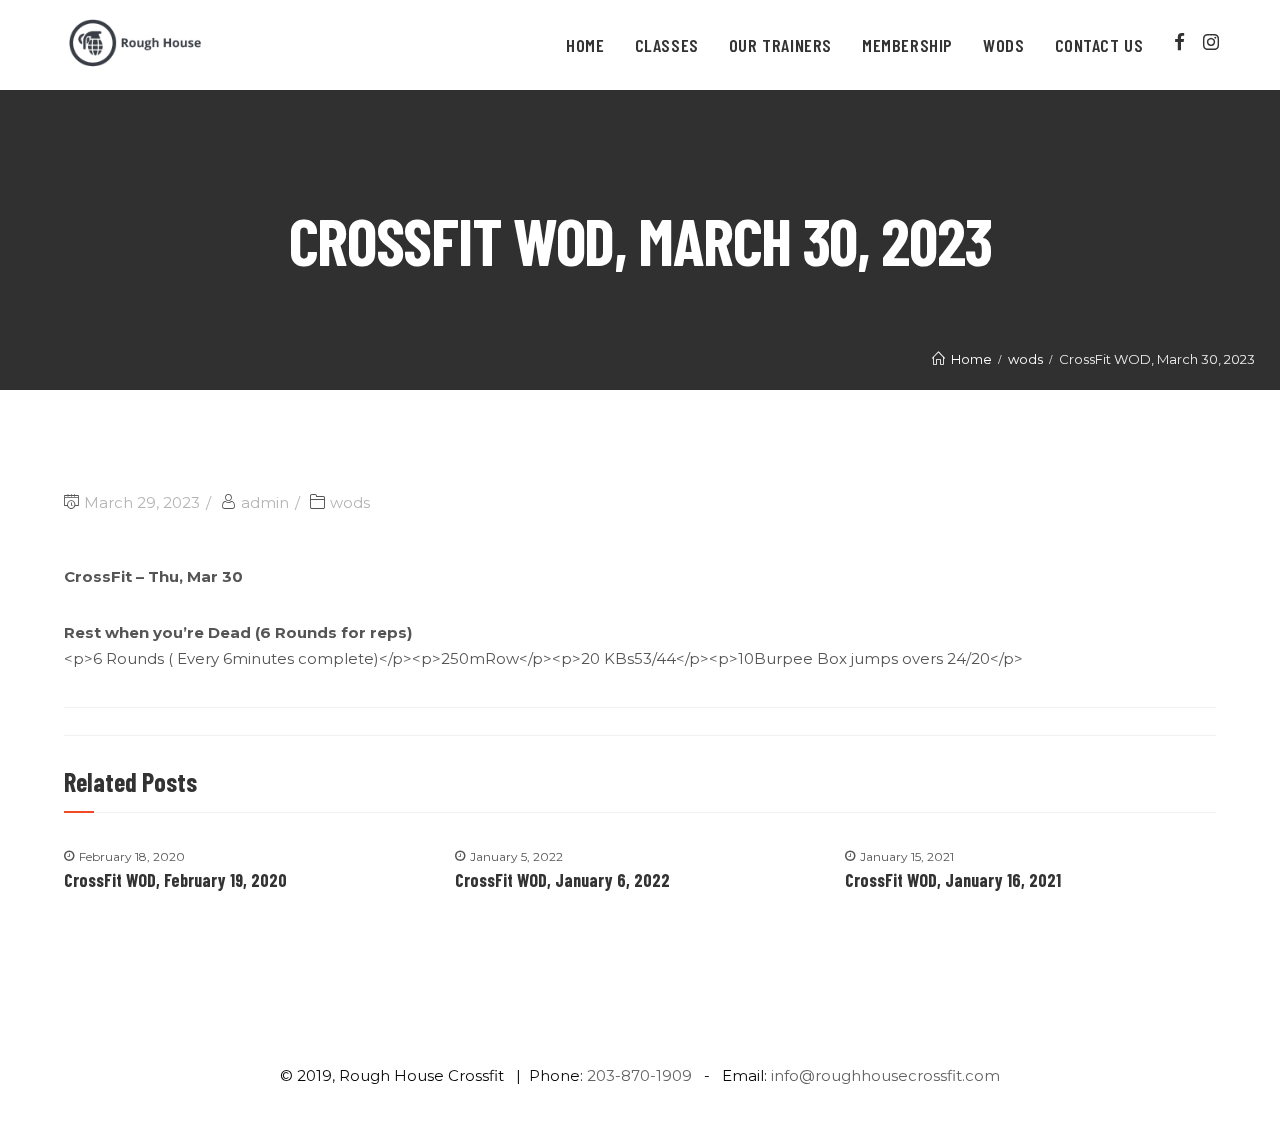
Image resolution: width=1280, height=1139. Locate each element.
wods (350, 502)
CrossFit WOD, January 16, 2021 (953, 880)
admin (265, 502)
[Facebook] (1180, 42)
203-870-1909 (639, 1075)
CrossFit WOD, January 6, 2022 (562, 880)
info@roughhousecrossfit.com (885, 1075)
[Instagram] (1210, 42)
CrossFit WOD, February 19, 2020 (175, 880)
